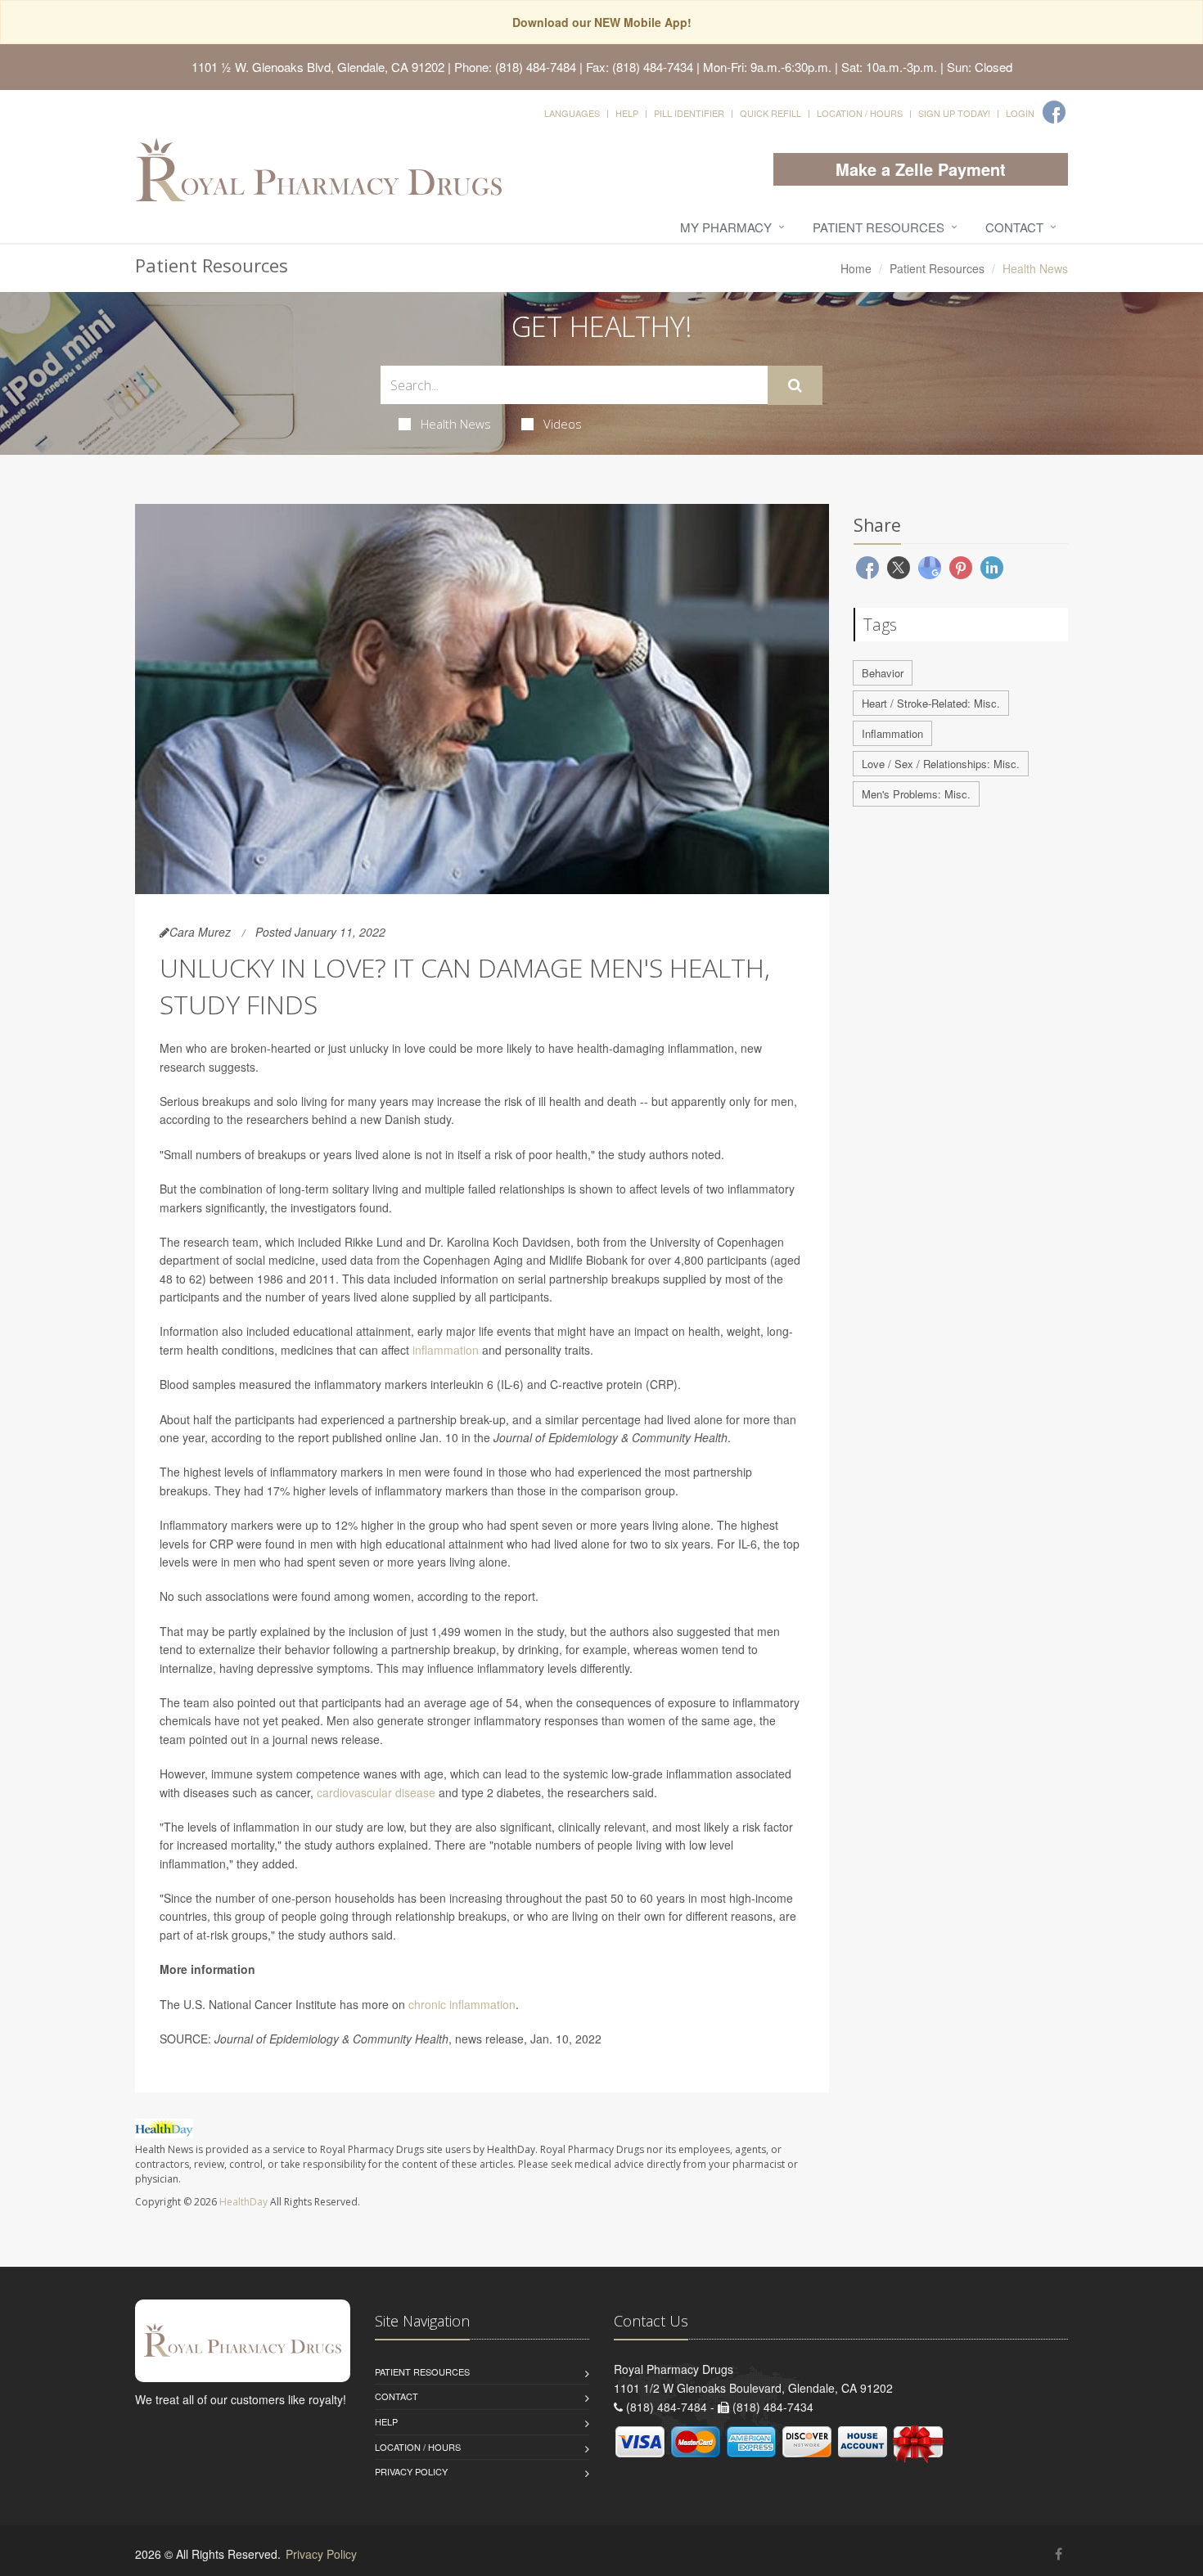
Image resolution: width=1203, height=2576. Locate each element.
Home (856, 268)
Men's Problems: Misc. (916, 794)
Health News (456, 424)
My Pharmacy (726, 227)
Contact (1014, 227)
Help (627, 113)
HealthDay (243, 2202)
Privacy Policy (411, 2471)
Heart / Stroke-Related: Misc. (931, 703)
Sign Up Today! (954, 113)
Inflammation (892, 733)
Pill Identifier (689, 113)
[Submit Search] (795, 385)
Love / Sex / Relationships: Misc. (941, 764)
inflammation (446, 1350)
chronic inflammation (462, 2004)
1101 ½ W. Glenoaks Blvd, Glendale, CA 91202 (318, 67)
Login (1020, 113)
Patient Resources (879, 227)
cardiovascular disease (376, 1792)
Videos (563, 424)
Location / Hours (860, 113)
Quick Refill (770, 113)
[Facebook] (1054, 112)
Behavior (883, 673)
